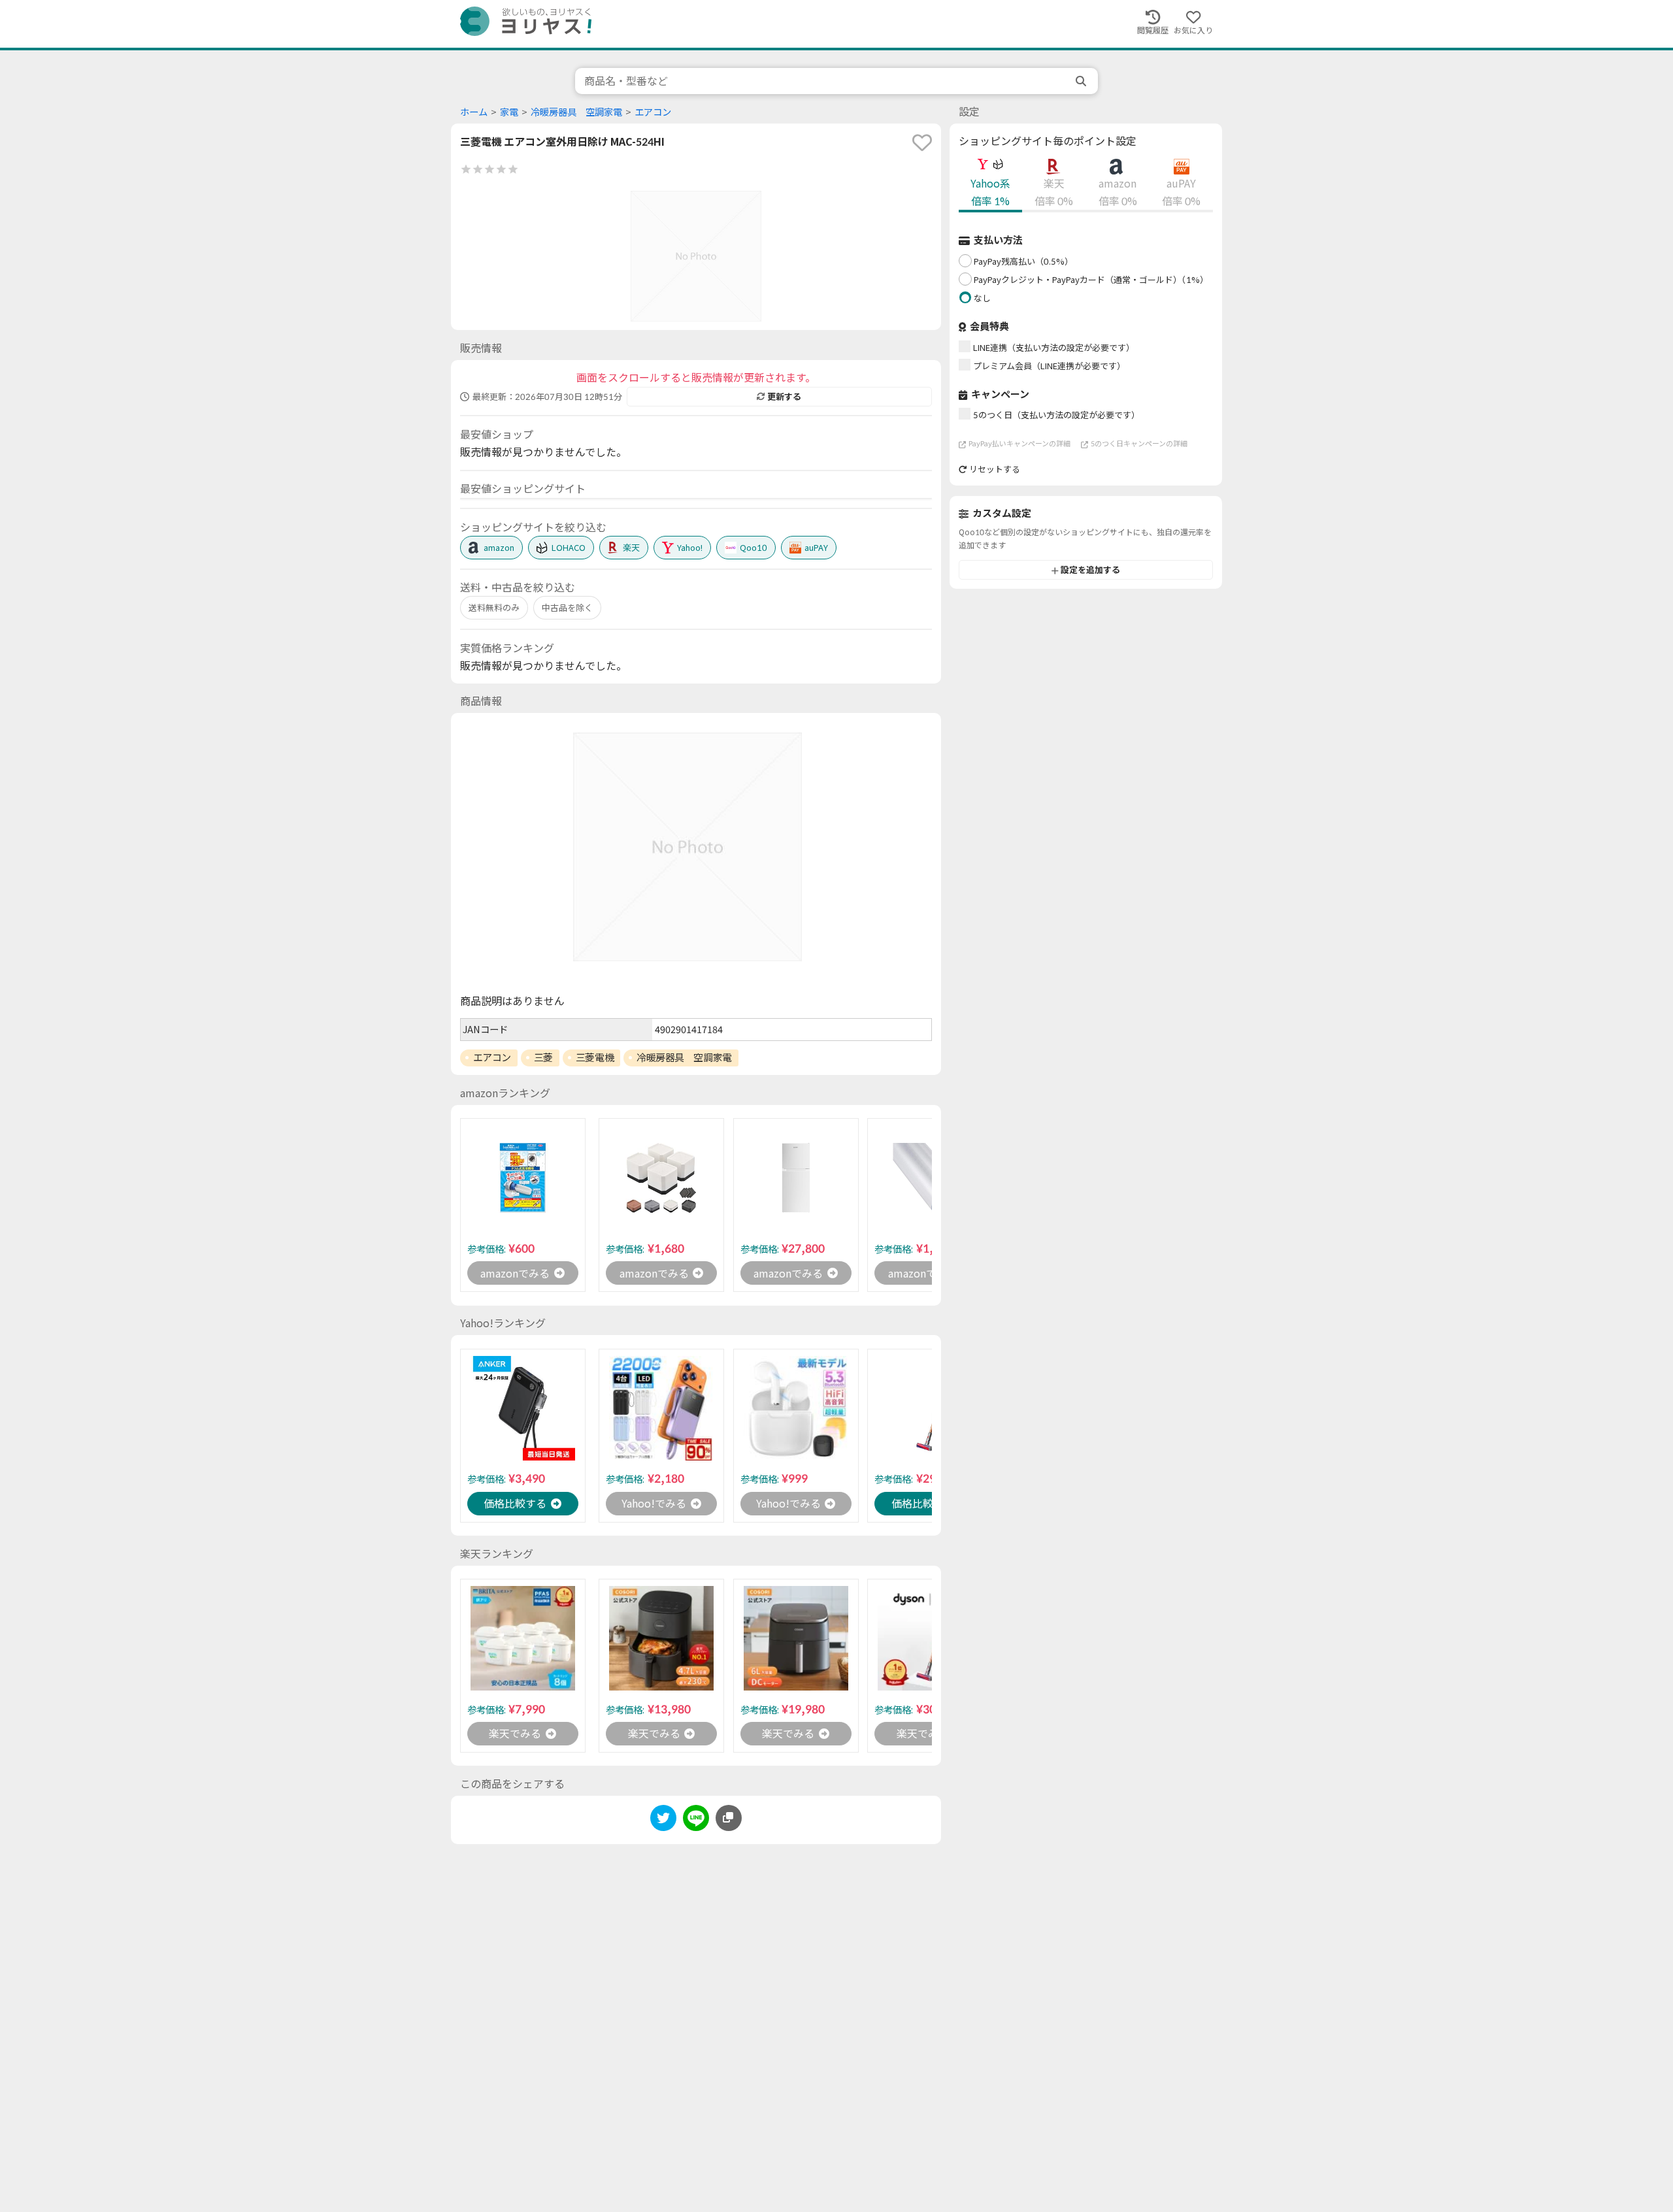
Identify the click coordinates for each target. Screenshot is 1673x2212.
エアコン (653, 112)
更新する (784, 397)
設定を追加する (1090, 570)
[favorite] (922, 142)
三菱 (543, 1057)
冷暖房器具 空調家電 (576, 112)
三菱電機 (595, 1057)
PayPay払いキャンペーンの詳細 (1019, 444)
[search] (1082, 81)
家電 (509, 112)
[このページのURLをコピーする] (729, 1818)
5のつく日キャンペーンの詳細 (1139, 444)
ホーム (474, 112)
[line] (696, 1820)
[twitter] (663, 1820)
